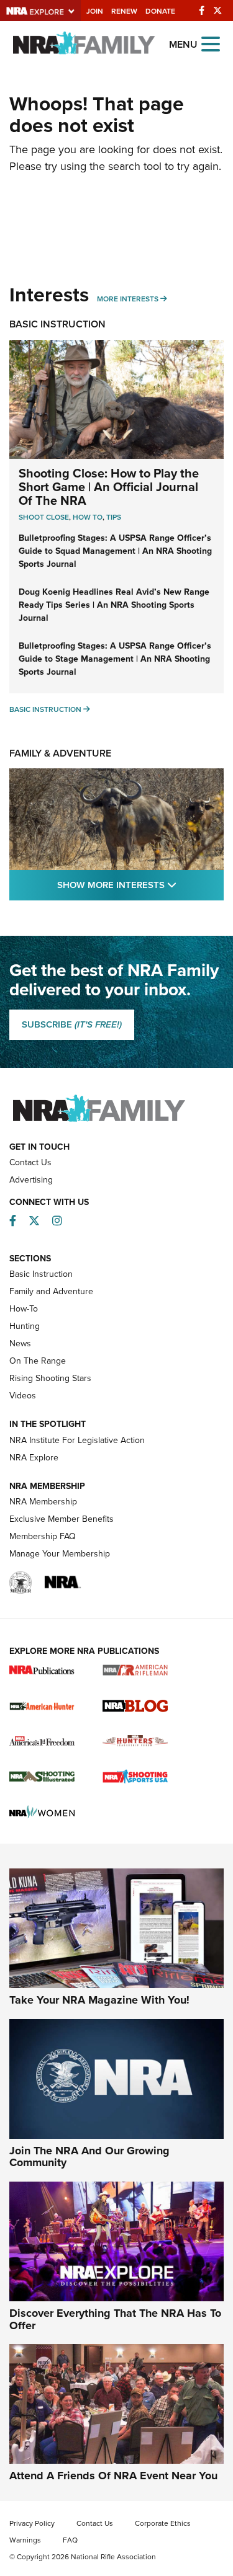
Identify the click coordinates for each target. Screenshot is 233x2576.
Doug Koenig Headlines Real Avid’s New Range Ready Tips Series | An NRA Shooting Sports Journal (114, 605)
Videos (23, 1395)
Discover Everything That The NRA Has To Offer (115, 2319)
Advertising (31, 1179)
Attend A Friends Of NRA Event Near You (113, 2476)
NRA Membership (43, 1501)
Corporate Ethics (163, 2523)
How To (88, 517)
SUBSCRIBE (72, 1024)
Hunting (25, 1326)
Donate (160, 11)
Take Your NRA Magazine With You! (99, 2000)
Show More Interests (140, 884)
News (20, 1343)
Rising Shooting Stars (50, 1378)
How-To (24, 1308)
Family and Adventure (51, 1291)
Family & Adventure (60, 753)
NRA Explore (34, 1457)
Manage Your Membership (60, 1553)
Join (95, 11)
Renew (124, 11)
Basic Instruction (57, 324)
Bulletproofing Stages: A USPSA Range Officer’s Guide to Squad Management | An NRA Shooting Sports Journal (115, 551)
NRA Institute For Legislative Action (77, 1440)
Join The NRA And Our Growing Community (89, 2157)
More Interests (128, 299)
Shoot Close (44, 517)
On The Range (38, 1361)
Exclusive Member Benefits (62, 1519)
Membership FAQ (43, 1536)
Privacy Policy (32, 2523)
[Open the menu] (211, 43)
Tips (114, 517)
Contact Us (30, 1162)
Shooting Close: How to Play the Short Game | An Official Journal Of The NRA (109, 486)
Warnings (25, 2540)
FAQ (70, 2540)
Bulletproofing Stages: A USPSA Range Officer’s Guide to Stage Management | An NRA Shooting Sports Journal (115, 659)
